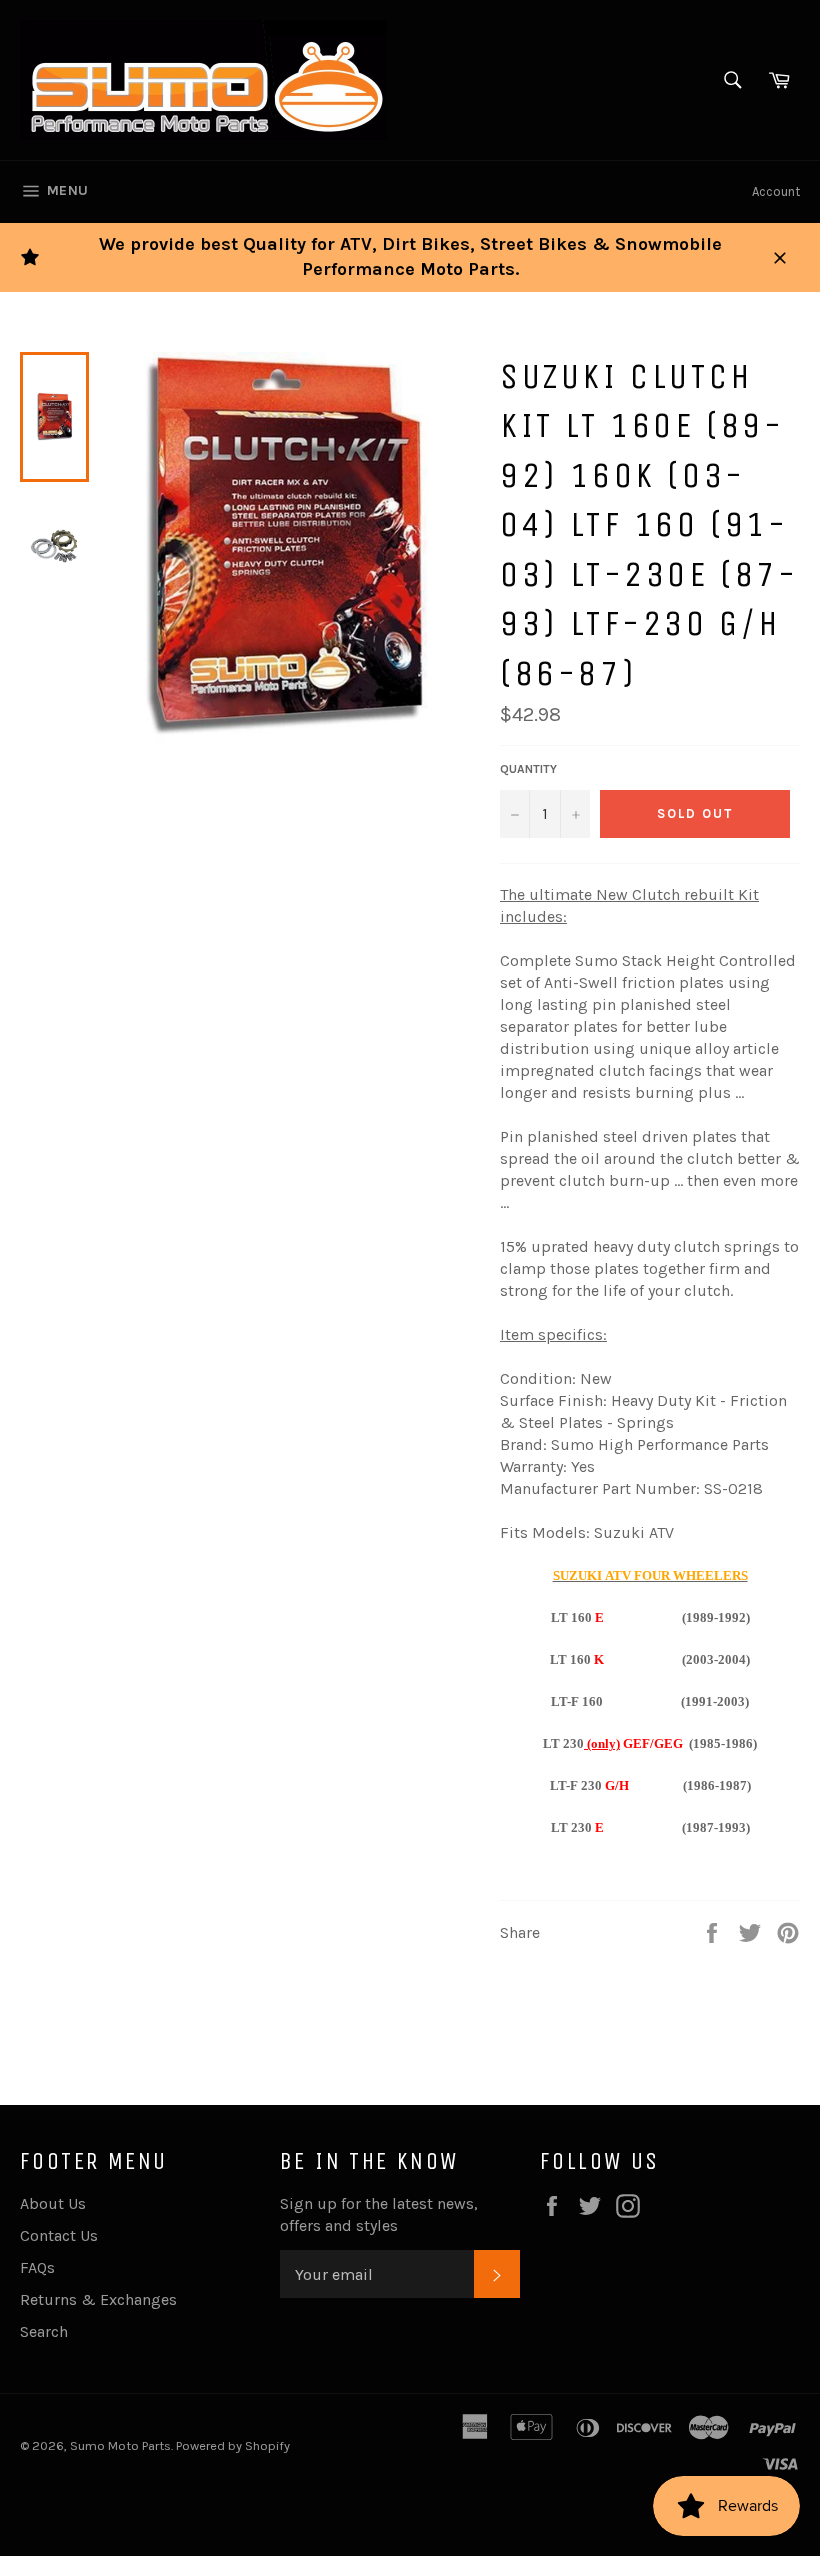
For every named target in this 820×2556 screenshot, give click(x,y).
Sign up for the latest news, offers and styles (379, 2214)
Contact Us (59, 2235)
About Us (53, 2203)
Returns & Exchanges (98, 2299)
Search (44, 2331)
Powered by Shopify (233, 2445)
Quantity (528, 769)
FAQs (37, 2267)
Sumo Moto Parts (120, 2445)
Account (776, 191)
